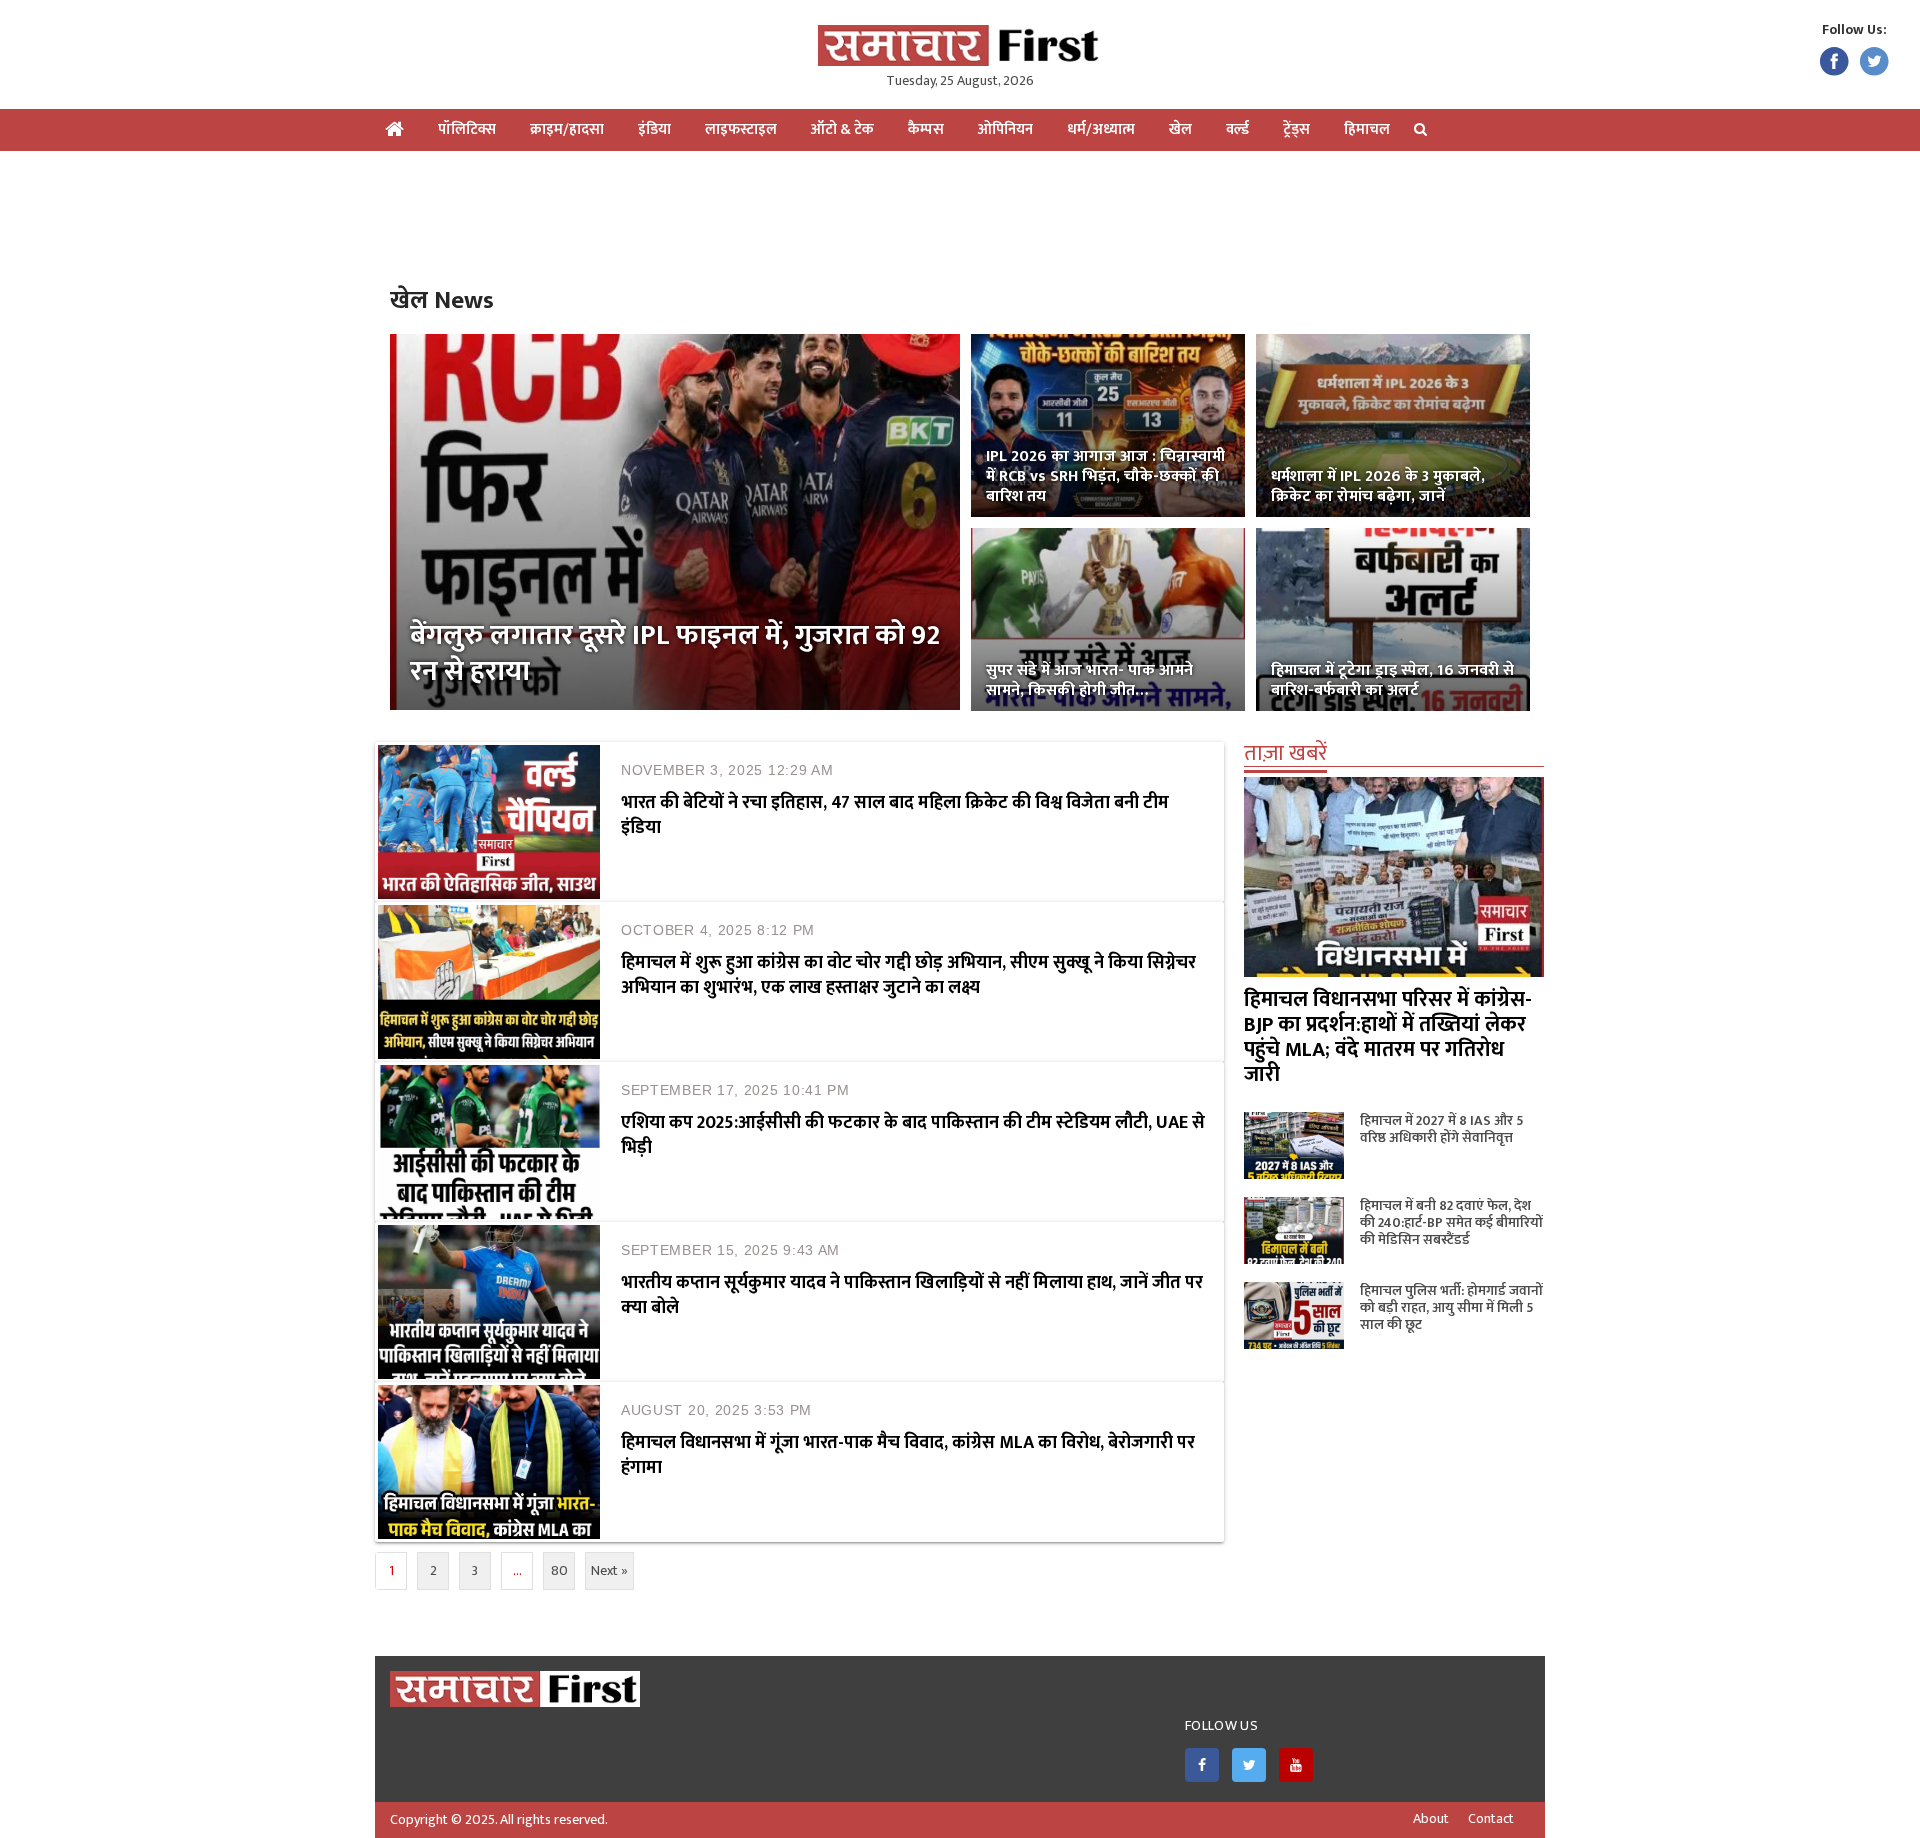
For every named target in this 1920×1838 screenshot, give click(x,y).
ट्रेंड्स (1296, 129)
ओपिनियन (1005, 129)
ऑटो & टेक (842, 129)
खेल (1180, 129)
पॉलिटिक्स (467, 129)
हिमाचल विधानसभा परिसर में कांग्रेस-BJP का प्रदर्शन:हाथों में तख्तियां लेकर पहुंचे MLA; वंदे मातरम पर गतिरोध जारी (1388, 1037)
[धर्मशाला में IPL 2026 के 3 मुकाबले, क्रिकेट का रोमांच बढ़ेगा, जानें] (1393, 424)
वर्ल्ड (1237, 129)
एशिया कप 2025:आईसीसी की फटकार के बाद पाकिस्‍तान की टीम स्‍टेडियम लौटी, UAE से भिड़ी (913, 1135)
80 (559, 1570)
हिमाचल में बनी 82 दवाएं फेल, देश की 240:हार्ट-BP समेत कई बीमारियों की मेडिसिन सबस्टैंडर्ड (1451, 1222)
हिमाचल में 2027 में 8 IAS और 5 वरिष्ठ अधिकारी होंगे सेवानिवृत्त (1442, 1129)
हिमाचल (1367, 129)
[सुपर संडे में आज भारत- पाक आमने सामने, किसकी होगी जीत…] (1108, 618)
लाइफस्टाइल (741, 129)
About (1431, 1819)
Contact (1491, 1819)
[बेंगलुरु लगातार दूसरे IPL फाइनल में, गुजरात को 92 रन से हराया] (675, 521)
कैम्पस (926, 129)
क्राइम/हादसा (567, 129)
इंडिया (654, 129)
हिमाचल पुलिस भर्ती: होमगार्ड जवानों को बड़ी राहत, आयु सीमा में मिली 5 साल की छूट (1451, 1307)
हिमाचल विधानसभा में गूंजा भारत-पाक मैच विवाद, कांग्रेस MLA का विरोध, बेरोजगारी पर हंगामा (908, 1455)
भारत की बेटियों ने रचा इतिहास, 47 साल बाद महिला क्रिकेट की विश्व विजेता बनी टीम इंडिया (895, 815)
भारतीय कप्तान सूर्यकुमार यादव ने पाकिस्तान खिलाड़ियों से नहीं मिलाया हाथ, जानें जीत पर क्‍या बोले (912, 1295)
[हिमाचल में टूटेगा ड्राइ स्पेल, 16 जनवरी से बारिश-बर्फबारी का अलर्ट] (1393, 618)
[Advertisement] (960, 216)
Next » (609, 1570)
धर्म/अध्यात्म (1101, 129)
